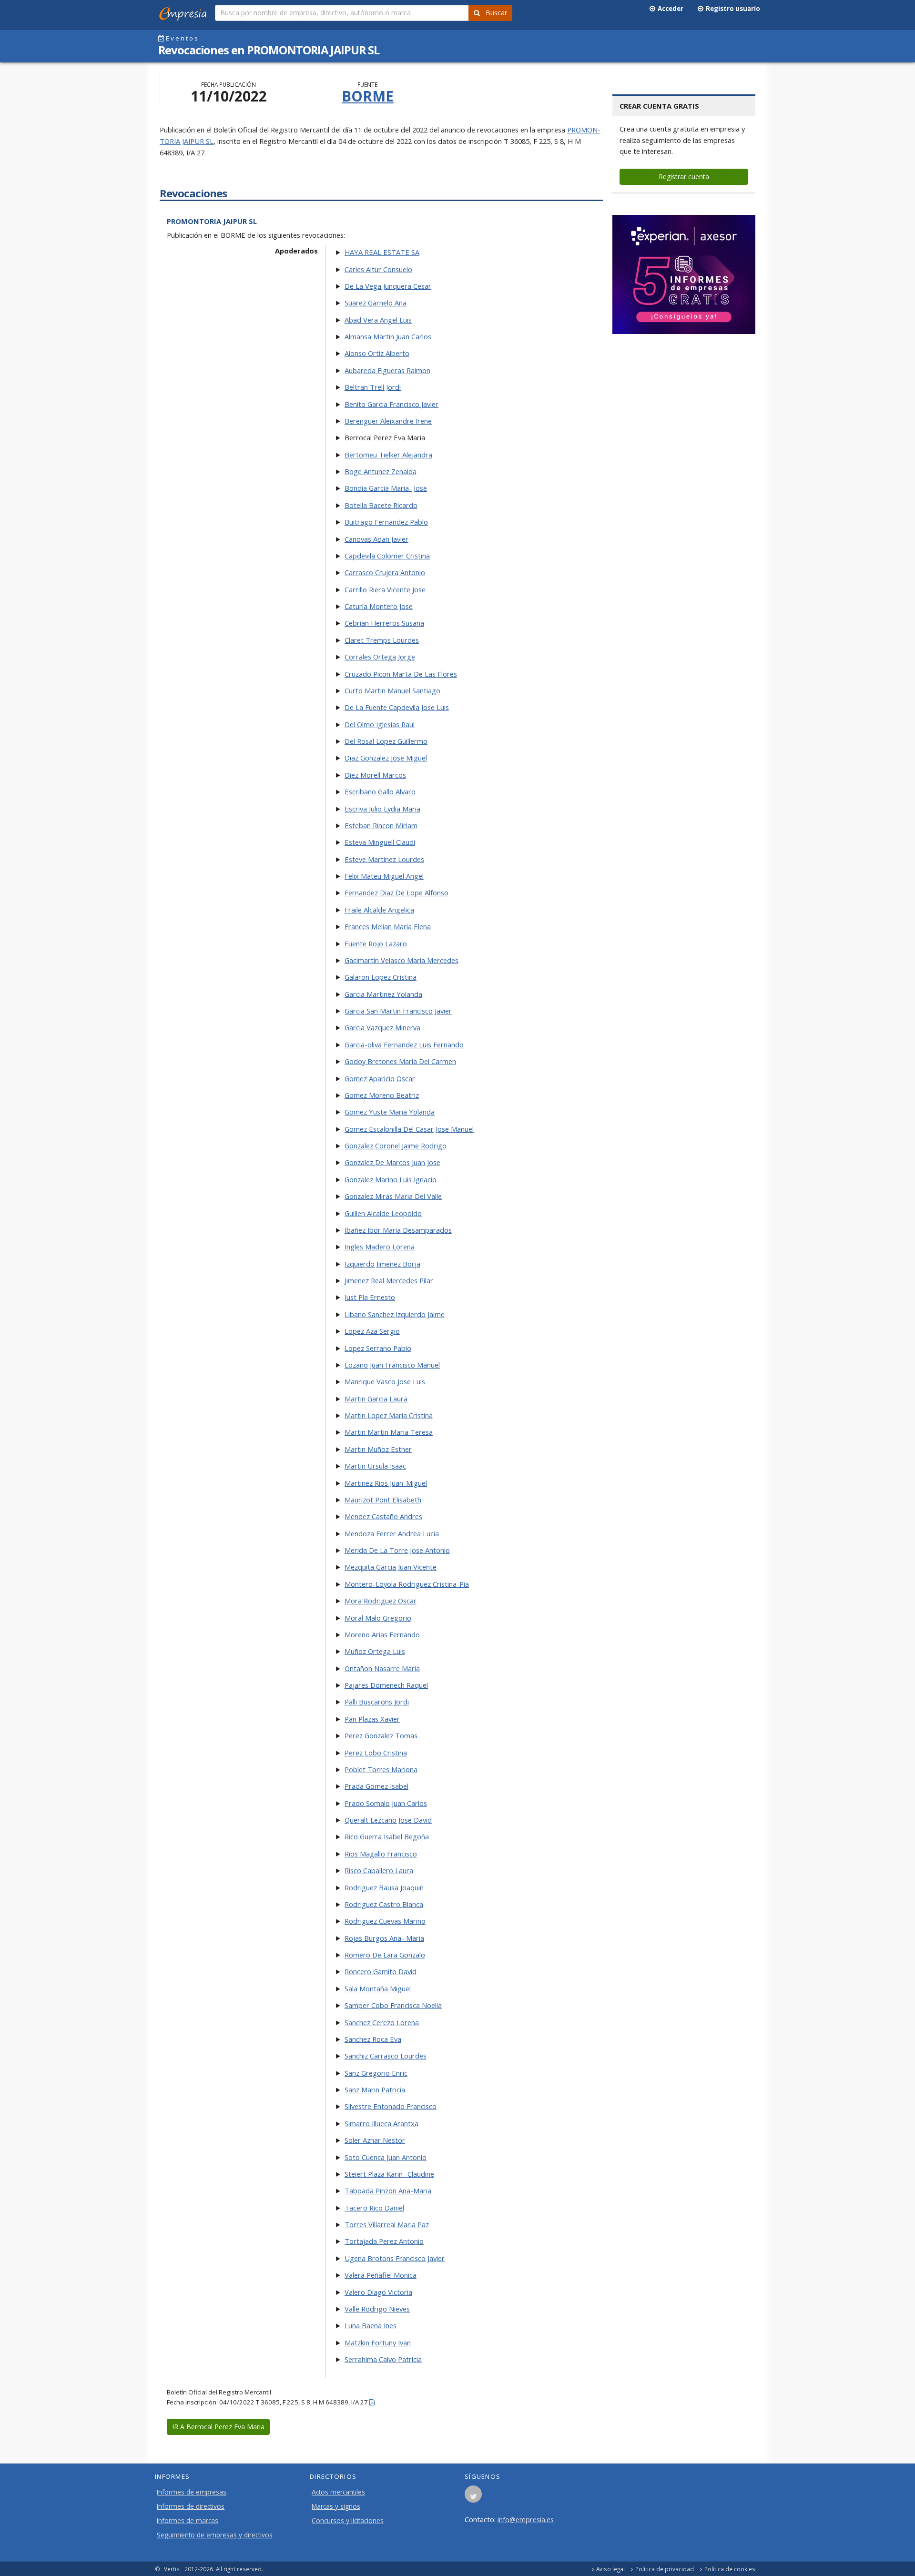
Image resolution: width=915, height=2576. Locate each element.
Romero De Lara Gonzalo (385, 1955)
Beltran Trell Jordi (373, 387)
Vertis (172, 2569)
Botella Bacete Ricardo (381, 505)
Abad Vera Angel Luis (378, 320)
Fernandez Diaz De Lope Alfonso (396, 892)
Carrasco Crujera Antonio (385, 572)
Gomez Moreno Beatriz (382, 1095)
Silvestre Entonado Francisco (391, 2106)
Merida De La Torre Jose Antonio (397, 1550)
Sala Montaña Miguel (378, 1988)
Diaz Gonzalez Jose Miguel (386, 758)
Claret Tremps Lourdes (382, 640)
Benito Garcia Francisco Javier (391, 404)
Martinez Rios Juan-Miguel (386, 1483)
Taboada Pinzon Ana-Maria (388, 2191)
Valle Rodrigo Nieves (377, 2309)
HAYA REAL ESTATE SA (382, 252)
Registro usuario (732, 9)
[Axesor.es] (684, 274)
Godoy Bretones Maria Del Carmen (400, 1061)
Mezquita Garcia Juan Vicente (391, 1567)
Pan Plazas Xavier (372, 1719)
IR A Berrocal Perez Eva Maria (218, 2427)
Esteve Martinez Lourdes (384, 859)
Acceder (669, 9)
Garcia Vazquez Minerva (382, 1027)
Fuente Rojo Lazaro (376, 943)
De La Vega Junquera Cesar (388, 286)
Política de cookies (730, 2569)
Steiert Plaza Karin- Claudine (389, 2174)
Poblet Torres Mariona (381, 1769)
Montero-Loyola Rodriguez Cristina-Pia (407, 1584)
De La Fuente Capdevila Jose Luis (397, 707)
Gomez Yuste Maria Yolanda (390, 1112)
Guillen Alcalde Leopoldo (383, 1213)
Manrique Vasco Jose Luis (385, 1381)
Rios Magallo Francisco (381, 1854)
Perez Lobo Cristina (376, 1753)
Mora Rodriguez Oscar (381, 1601)
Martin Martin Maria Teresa (389, 1432)
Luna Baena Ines (371, 2325)
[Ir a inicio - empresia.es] (185, 12)
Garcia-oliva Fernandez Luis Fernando (404, 1045)
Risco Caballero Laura (379, 1870)
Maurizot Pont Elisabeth (383, 1500)
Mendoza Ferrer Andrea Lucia (392, 1533)
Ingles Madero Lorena (380, 1247)
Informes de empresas (192, 2492)
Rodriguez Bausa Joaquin (384, 1887)
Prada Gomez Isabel (376, 1786)
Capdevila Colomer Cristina (387, 556)
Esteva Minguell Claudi (380, 842)
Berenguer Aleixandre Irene (388, 421)
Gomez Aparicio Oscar (380, 1078)
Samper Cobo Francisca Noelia (393, 2005)
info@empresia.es (526, 2519)
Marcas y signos (336, 2506)
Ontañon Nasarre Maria (382, 1668)
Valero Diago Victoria (378, 2292)
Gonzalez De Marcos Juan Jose (392, 1162)
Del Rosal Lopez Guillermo (386, 741)
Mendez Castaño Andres (383, 1516)
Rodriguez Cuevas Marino (385, 1921)
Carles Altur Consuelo (378, 269)
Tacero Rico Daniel (374, 2208)
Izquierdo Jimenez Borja (382, 1264)
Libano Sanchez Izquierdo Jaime (395, 1314)
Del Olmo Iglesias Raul (380, 724)
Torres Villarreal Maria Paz (387, 2224)
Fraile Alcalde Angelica (379, 910)
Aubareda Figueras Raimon (387, 370)
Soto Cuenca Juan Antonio (386, 2157)
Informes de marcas (188, 2521)
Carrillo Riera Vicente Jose (385, 589)
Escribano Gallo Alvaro (380, 791)
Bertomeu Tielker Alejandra (388, 455)
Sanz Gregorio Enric (376, 2073)
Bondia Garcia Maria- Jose (386, 488)
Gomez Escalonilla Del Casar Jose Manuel (409, 1129)
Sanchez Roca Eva (373, 2039)
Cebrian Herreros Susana (384, 623)
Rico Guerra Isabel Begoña (387, 1836)
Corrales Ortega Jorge (380, 657)
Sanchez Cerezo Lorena (382, 2022)
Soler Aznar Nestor (375, 2140)
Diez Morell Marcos (375, 775)
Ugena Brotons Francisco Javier (395, 2258)
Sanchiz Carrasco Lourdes (386, 2056)
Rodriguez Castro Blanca (384, 1904)
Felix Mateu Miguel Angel (384, 876)
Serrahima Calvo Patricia (383, 2359)
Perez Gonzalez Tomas (381, 1735)
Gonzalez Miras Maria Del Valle (393, 1196)
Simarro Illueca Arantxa (381, 2123)
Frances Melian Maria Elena (388, 926)
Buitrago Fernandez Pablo (386, 522)
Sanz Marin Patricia (375, 2089)
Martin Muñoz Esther (378, 1449)
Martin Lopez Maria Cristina (389, 1415)
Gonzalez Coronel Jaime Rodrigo (396, 1146)
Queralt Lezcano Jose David (388, 1820)
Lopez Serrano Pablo (378, 1348)
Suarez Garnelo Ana (376, 303)
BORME (368, 96)
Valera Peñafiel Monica (381, 2275)
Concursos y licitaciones (348, 2521)
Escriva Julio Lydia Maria (382, 809)
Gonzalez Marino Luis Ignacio (391, 1179)
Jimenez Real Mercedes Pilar (389, 1280)
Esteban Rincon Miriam (381, 825)
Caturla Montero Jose (379, 606)
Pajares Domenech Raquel (386, 1685)
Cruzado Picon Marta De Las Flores (401, 674)
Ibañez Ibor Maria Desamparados (398, 1230)
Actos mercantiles (338, 2492)
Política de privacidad (665, 2569)
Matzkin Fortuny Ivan (378, 2343)
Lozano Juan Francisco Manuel (392, 1365)
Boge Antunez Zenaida (381, 471)
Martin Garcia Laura (376, 1399)
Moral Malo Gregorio (378, 1618)
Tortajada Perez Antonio (384, 2241)
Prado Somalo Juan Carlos (386, 1803)
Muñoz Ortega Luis (375, 1651)
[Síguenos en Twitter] (473, 2497)
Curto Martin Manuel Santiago (392, 690)
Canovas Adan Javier (376, 539)
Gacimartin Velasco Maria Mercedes (402, 960)
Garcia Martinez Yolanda (383, 994)
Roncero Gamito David (381, 1971)
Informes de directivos (191, 2506)
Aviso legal (610, 2569)
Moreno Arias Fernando (382, 1634)
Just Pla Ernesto (370, 1297)
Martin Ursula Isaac (375, 1466)
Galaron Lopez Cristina (381, 977)
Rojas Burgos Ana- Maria (384, 1938)
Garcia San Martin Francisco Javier (398, 1011)
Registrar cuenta (684, 177)
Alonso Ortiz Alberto (377, 353)
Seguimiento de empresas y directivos (215, 2535)
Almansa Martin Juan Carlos (388, 336)
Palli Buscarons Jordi (377, 1702)
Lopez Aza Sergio (372, 1331)
